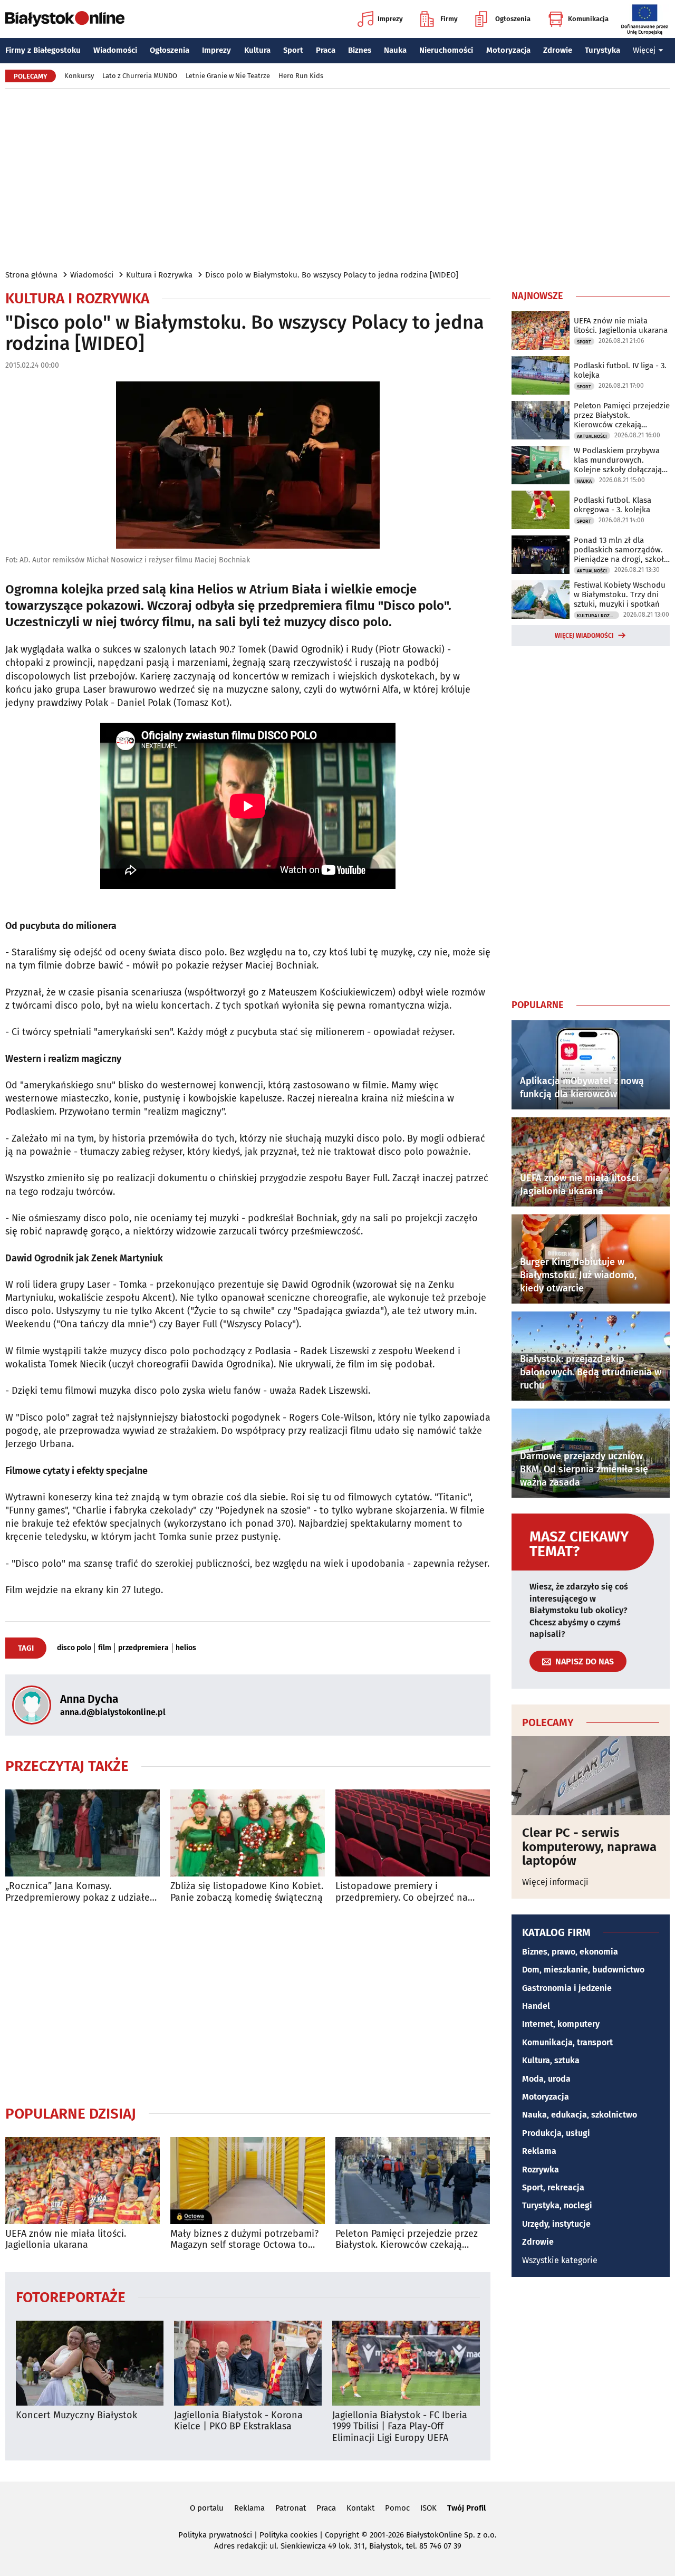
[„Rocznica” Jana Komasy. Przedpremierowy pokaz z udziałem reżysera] (83, 1833)
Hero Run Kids (301, 76)
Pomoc (397, 2508)
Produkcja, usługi (556, 2133)
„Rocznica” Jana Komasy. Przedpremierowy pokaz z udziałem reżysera (81, 1892)
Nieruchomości (446, 50)
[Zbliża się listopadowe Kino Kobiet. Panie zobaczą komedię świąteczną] (248, 1833)
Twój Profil (466, 2508)
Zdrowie (558, 50)
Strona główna (31, 275)
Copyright (342, 2535)
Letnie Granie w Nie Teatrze (228, 76)
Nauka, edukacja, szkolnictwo (580, 2115)
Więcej (644, 50)
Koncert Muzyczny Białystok (76, 2415)
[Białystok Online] (65, 19)
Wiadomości (115, 50)
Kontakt (360, 2508)
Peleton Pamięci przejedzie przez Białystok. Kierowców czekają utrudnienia (407, 2240)
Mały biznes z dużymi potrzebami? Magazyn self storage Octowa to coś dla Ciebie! (244, 2240)
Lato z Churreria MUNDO (140, 76)
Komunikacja (588, 19)
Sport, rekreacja (553, 2187)
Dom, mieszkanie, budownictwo (583, 1970)
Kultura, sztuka (551, 2060)
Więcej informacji (555, 1882)
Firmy (449, 19)
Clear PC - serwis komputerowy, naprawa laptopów (589, 1847)
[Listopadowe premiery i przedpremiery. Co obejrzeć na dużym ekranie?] (413, 1833)
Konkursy (79, 76)
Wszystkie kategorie (560, 2260)
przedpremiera (143, 1648)
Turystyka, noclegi (557, 2205)
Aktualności (592, 436)
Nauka (395, 50)
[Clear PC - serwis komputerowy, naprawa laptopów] (591, 1776)
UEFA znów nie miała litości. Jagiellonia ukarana (66, 2240)
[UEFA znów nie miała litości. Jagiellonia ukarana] (83, 2181)
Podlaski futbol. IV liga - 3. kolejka (620, 370)
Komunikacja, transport (567, 2042)
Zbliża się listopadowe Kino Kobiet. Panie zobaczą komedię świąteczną (247, 1892)
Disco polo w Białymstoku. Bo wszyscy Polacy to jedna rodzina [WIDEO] (332, 275)
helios (186, 1648)
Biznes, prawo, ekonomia (570, 1952)
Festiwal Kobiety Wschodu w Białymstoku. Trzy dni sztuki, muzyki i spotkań (620, 595)
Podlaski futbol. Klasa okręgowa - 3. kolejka (613, 505)
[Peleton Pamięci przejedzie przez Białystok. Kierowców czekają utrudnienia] (413, 2181)
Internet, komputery (561, 2024)
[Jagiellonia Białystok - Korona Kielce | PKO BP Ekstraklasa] (248, 2363)
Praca (326, 50)
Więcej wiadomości (584, 636)
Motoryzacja (508, 50)
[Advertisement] (337, 178)
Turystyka (602, 50)
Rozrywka (541, 2170)
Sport (293, 50)
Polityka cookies (288, 2535)
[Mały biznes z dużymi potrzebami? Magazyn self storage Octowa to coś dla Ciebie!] (248, 2181)
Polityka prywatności (215, 2535)
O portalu (207, 2508)
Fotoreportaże (71, 2297)
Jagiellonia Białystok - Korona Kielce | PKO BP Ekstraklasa (238, 2421)
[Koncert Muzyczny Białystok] (90, 2363)
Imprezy (390, 19)
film (105, 1648)
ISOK (428, 2508)
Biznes (360, 50)
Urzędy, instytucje (556, 2224)
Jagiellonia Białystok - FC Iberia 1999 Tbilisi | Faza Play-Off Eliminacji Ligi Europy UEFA (400, 2427)
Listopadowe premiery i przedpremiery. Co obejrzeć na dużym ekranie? (402, 1892)
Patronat (291, 2508)
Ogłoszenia (513, 19)
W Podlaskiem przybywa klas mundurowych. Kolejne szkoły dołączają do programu (618, 460)
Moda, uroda (546, 2079)
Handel (536, 2006)
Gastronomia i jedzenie (567, 1988)
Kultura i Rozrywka (159, 275)
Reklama (539, 2151)
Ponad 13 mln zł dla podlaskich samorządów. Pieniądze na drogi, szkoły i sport (621, 550)
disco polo (74, 1648)
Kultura (257, 50)
